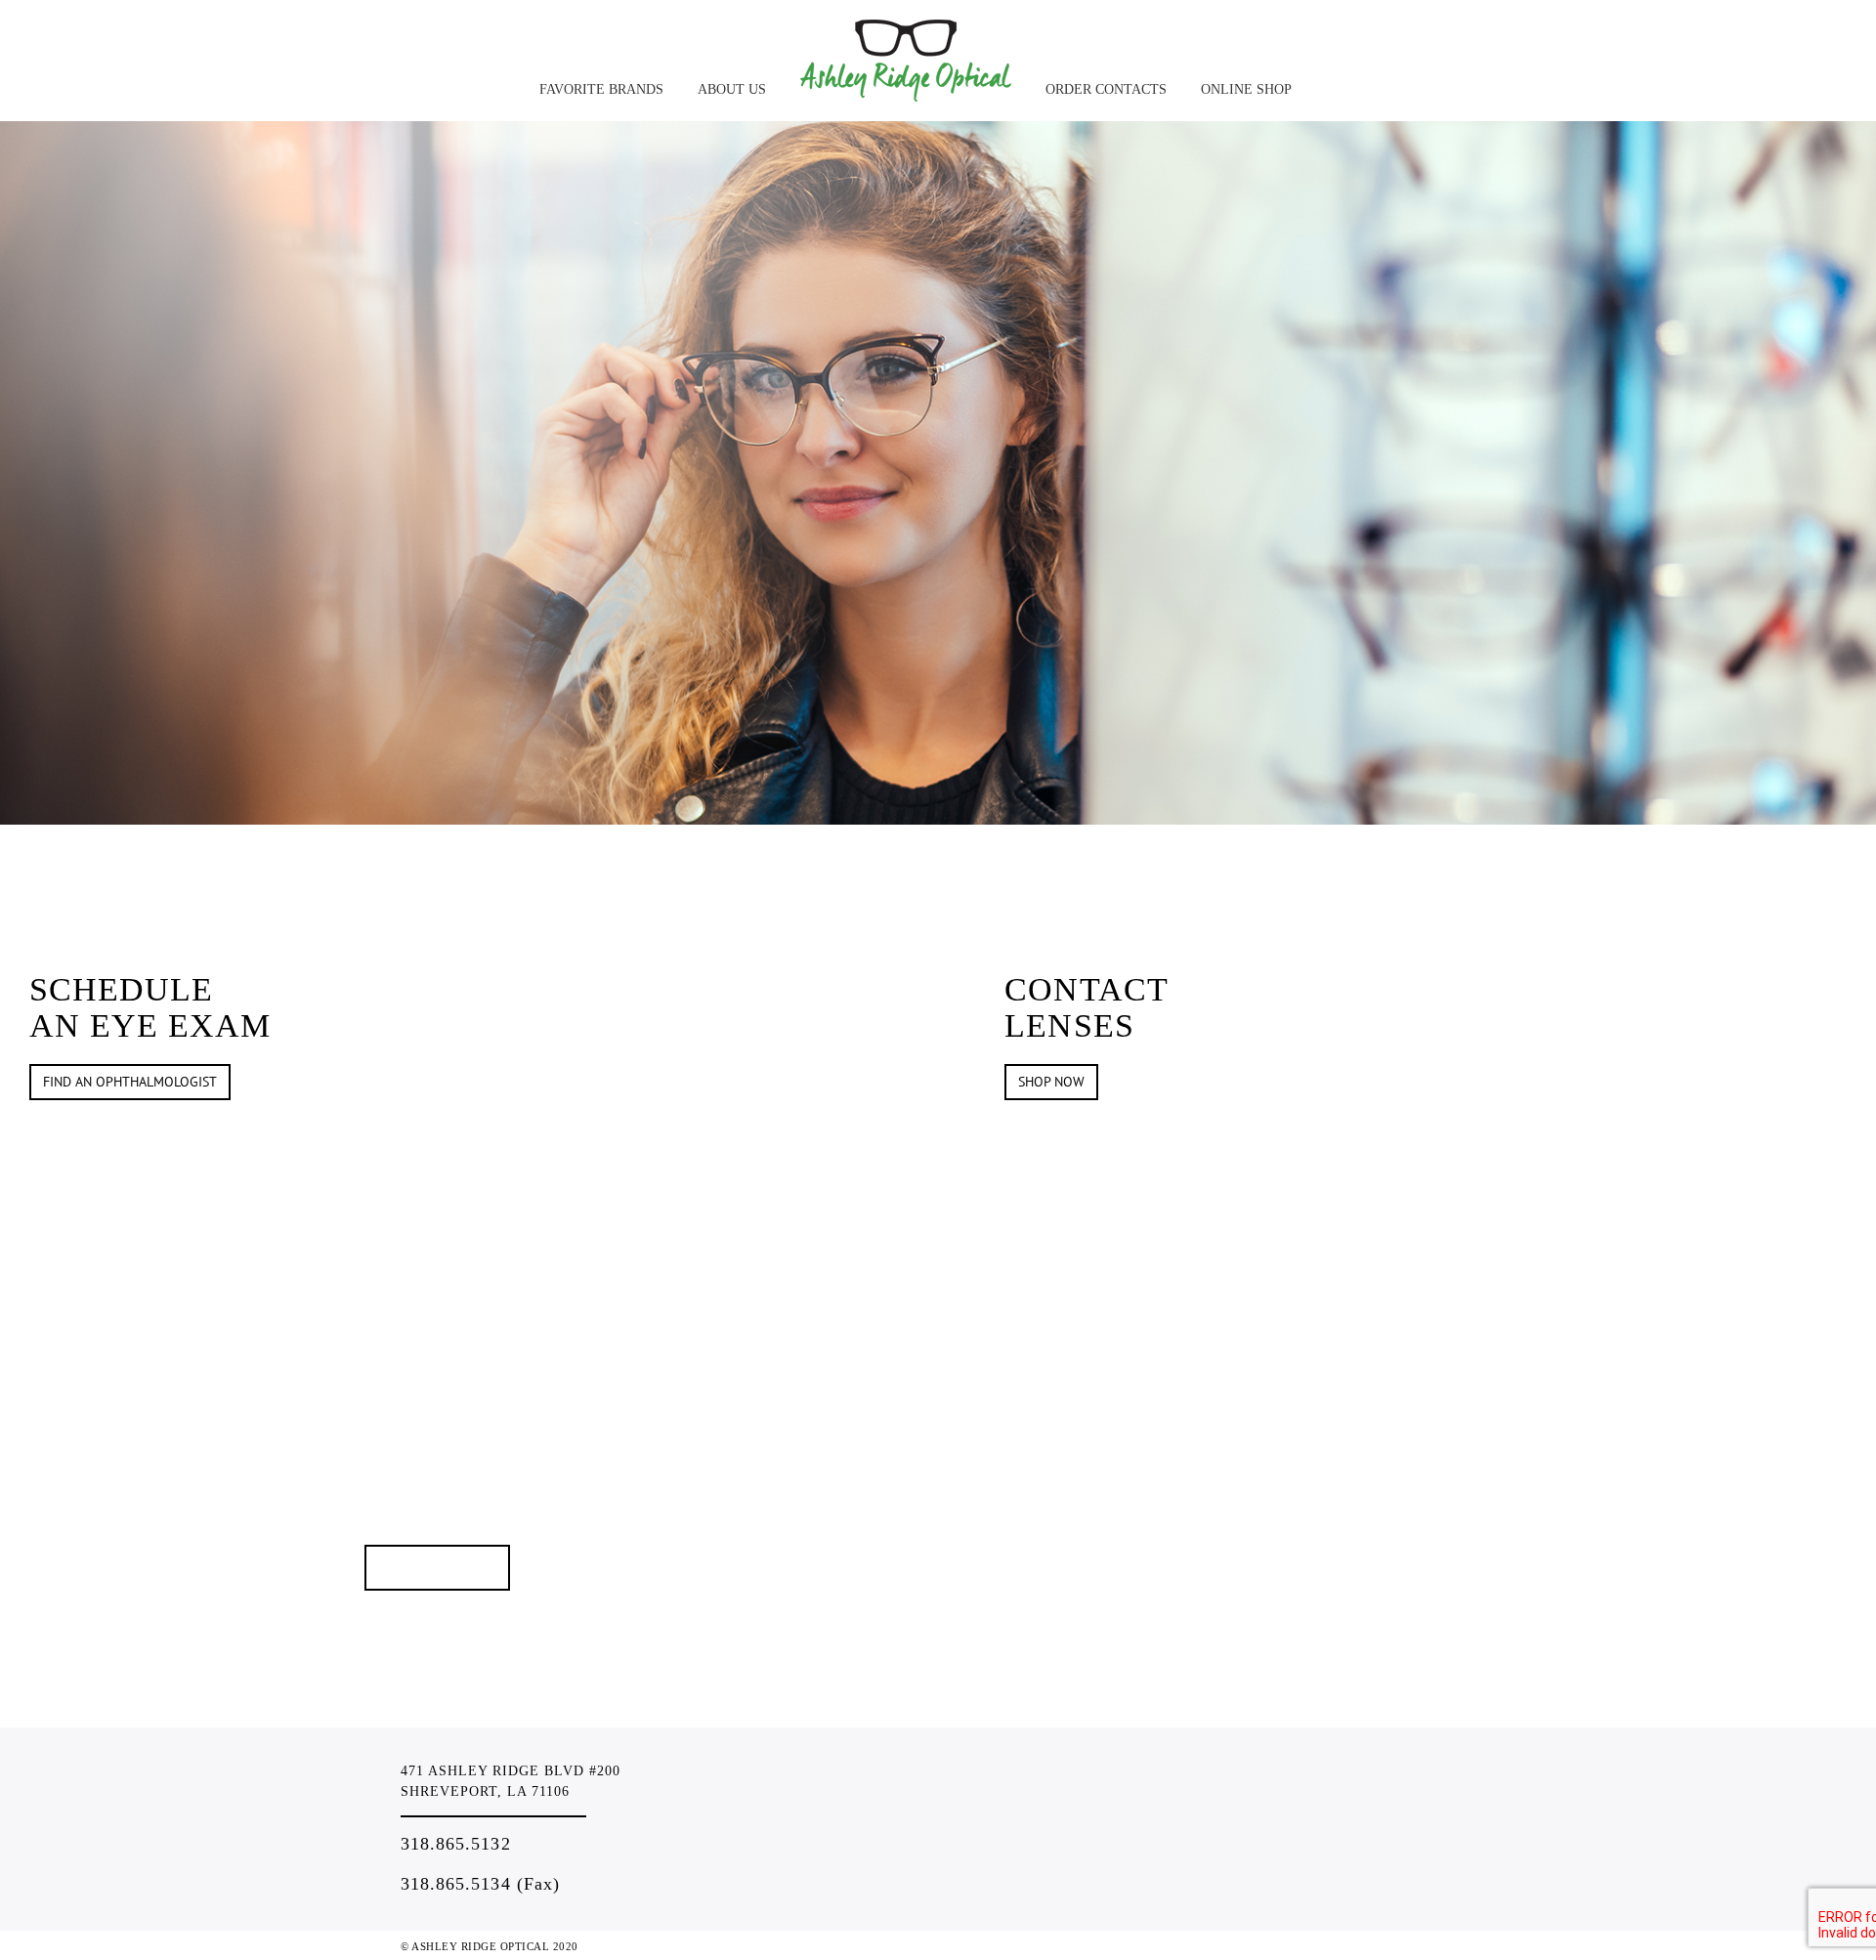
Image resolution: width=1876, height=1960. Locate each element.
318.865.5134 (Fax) (480, 1884)
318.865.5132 (456, 1844)
